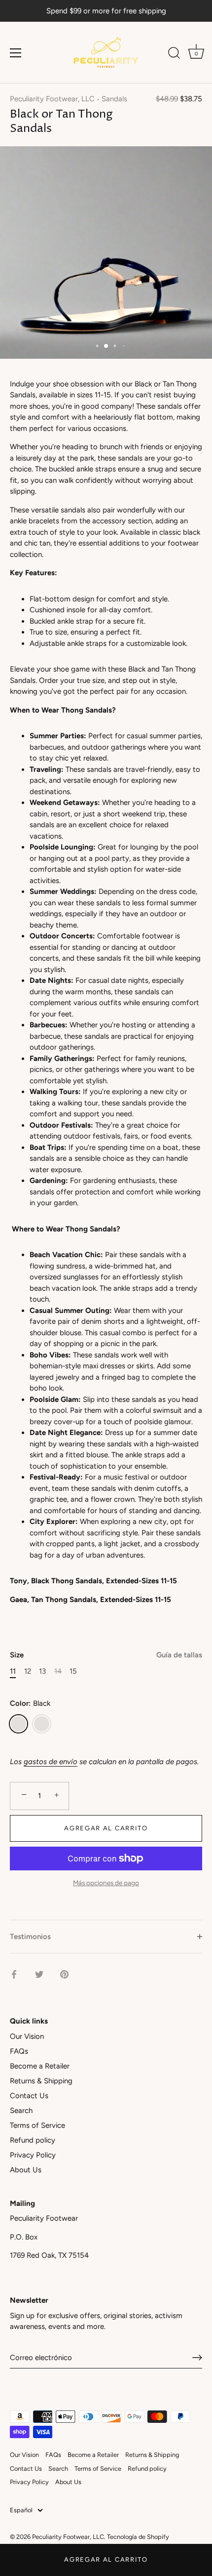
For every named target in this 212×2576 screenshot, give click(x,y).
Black (18, 1724)
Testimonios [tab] (30, 1937)
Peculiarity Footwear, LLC (52, 99)
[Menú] (16, 53)
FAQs (19, 2051)
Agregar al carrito (106, 2559)
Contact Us (29, 2096)
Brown (42, 1724)
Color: (30, 1703)
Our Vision (27, 2036)
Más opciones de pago (106, 1883)
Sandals (114, 99)
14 (58, 1671)
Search (21, 2111)
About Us (26, 2170)
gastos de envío (51, 1762)
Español (21, 2510)
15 (73, 1671)
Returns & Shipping (41, 2081)
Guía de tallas (179, 1655)
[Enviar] (197, 2358)
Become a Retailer (40, 2066)
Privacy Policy (33, 2155)
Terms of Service (37, 2125)
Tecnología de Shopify (138, 2537)
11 (13, 1671)
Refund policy (33, 2140)
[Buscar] (174, 54)
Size (106, 1655)
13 (42, 1671)
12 (28, 1671)
